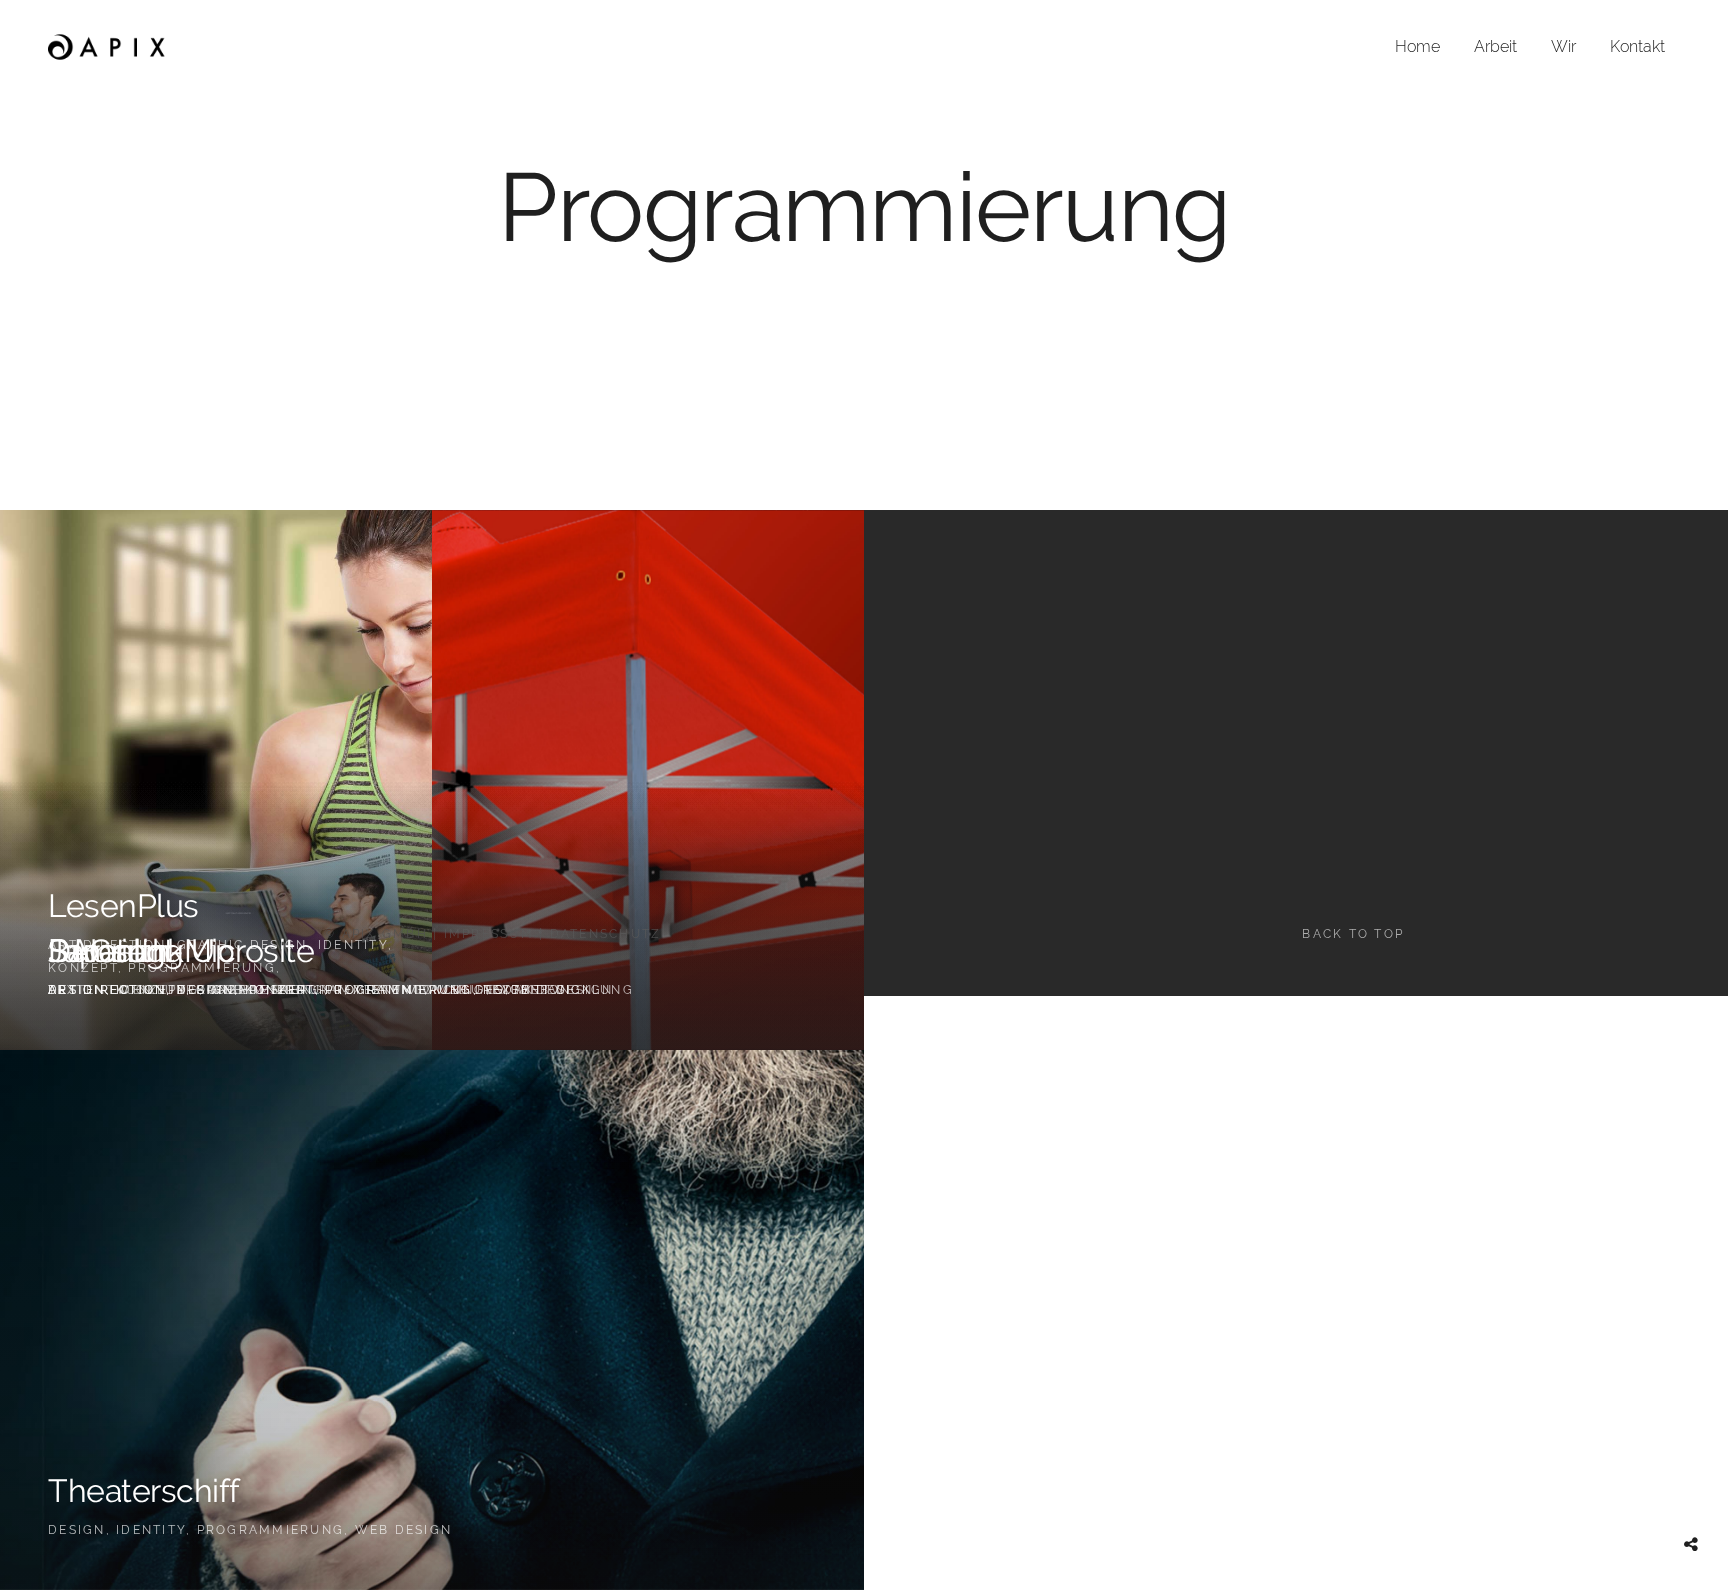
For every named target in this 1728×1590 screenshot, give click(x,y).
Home (1417, 46)
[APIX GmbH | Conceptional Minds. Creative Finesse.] (107, 47)
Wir (1563, 46)
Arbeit (1495, 46)
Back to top (1353, 934)
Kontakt (1637, 46)
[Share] (1691, 1544)
